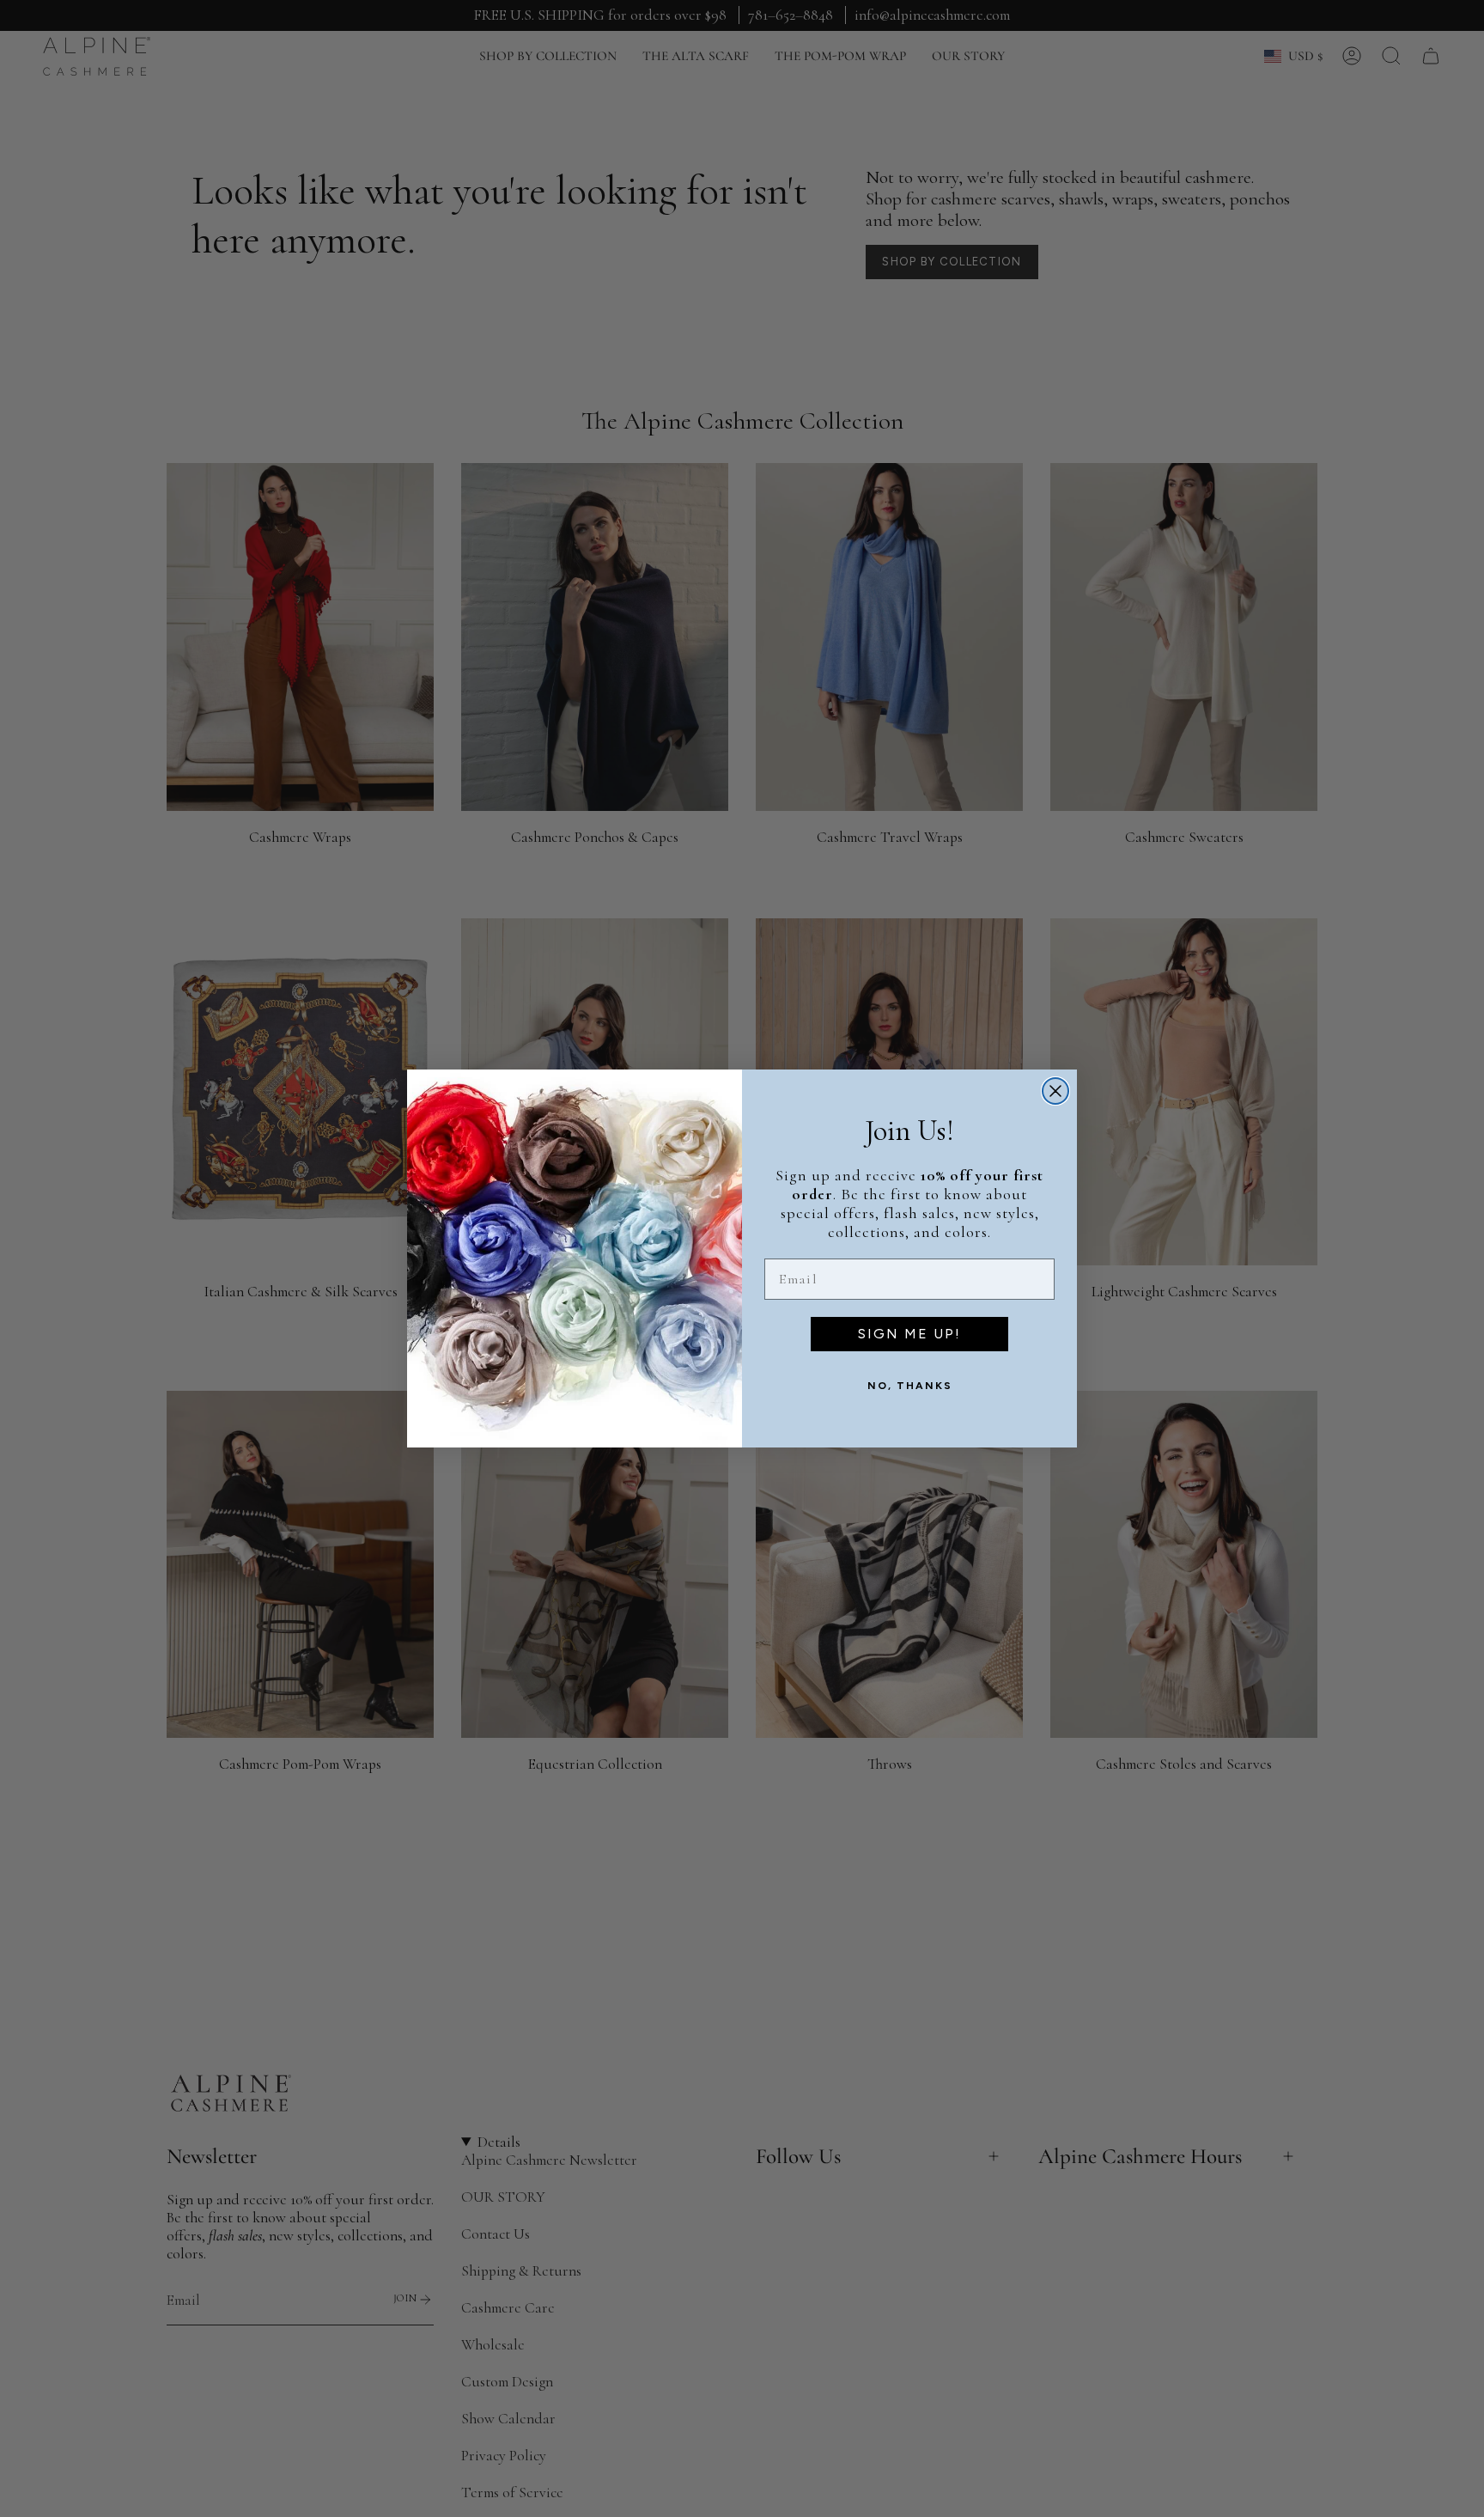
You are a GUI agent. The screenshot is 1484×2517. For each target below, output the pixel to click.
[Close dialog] (1055, 1091)
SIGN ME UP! (909, 1334)
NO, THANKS (910, 1386)
